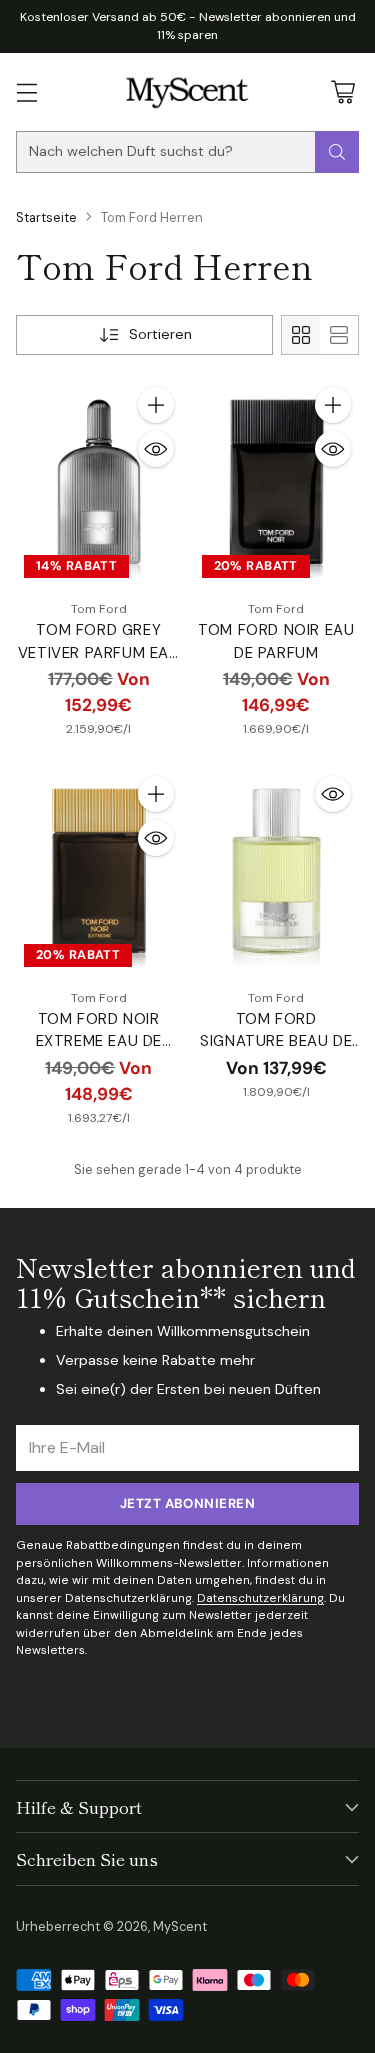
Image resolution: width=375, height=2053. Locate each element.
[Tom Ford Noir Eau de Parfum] (277, 482)
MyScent (180, 1926)
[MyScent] (187, 92)
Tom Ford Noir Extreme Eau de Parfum (99, 1041)
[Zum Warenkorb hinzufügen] (156, 405)
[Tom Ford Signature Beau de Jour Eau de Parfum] (277, 871)
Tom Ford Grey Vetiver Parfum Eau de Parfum (99, 652)
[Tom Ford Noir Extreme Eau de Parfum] (99, 871)
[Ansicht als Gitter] (301, 335)
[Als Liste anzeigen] (339, 335)
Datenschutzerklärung (260, 1598)
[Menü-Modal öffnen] (26, 91)
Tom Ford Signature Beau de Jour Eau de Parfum (276, 1041)
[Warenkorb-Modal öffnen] (342, 91)
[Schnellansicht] (156, 449)
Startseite (46, 217)
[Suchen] (337, 152)
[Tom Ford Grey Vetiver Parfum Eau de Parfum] (99, 482)
